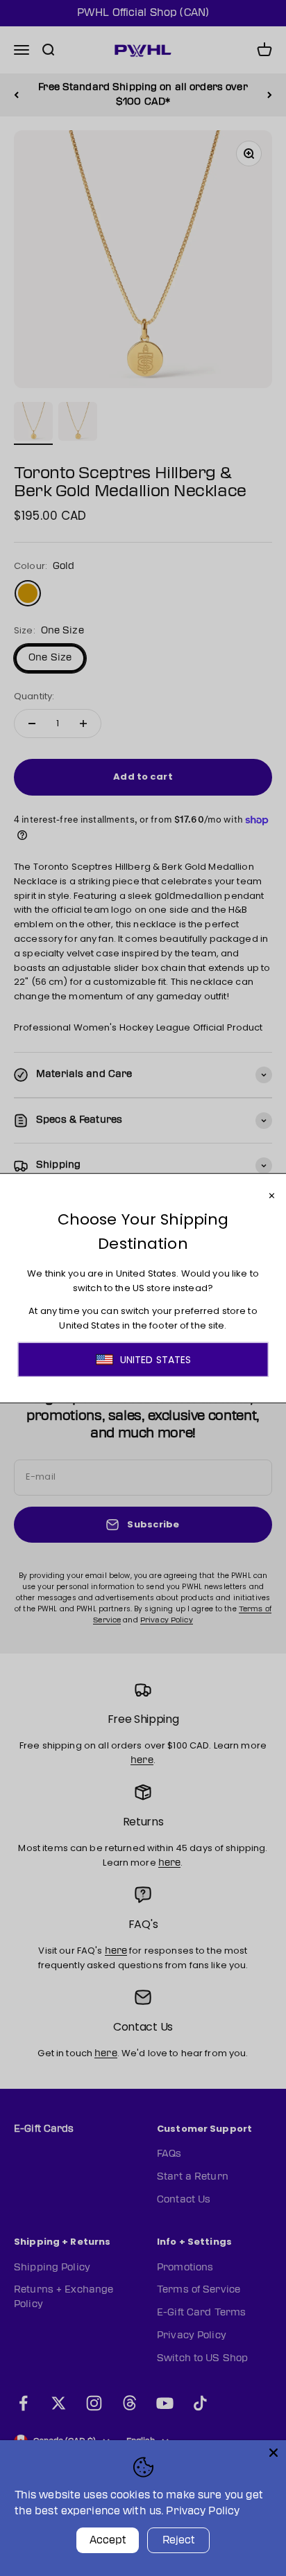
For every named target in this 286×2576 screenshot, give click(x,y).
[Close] (274, 2453)
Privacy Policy (203, 2511)
